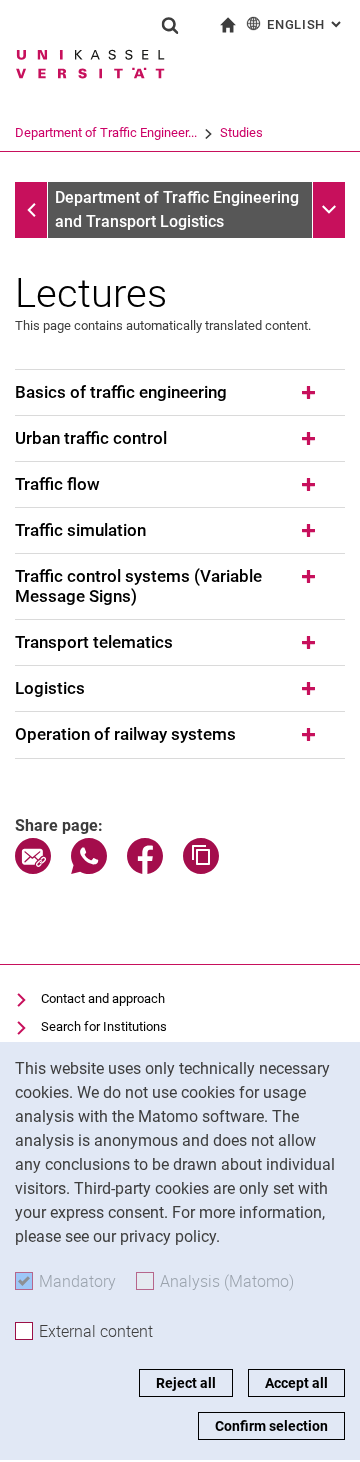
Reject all (186, 1383)
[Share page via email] (33, 868)
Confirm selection (271, 1426)
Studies (241, 132)
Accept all (296, 1383)
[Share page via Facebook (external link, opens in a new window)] (145, 868)
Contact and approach (103, 998)
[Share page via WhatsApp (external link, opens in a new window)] (89, 868)
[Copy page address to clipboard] (201, 868)
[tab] (180, 393)
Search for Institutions (104, 1026)
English (306, 24)
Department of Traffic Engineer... (106, 132)
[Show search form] (170, 25)
